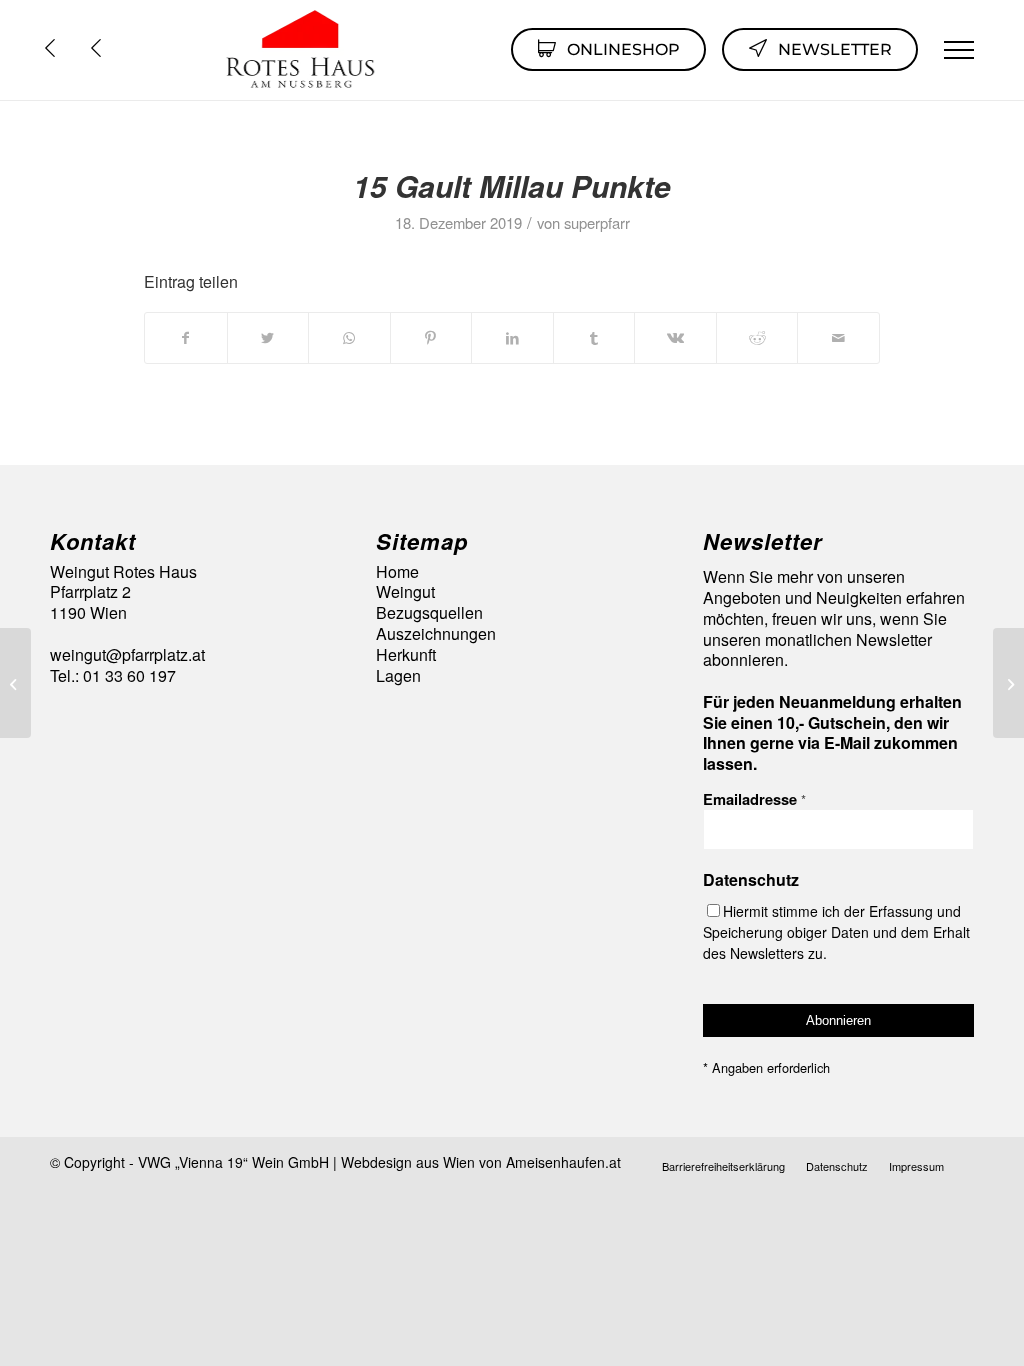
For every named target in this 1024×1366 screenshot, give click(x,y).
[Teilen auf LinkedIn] (512, 337)
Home (397, 572)
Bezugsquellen (429, 613)
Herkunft (406, 655)
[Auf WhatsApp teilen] (349, 337)
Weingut (405, 592)
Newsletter (835, 49)
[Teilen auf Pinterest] (431, 337)
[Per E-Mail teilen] (838, 337)
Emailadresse (754, 799)
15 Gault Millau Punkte (512, 185)
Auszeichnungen (436, 634)
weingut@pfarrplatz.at (127, 654)
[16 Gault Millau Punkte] (15, 683)
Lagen (398, 676)
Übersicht (101, 48)
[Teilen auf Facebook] (186, 337)
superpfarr (597, 222)
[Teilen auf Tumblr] (594, 337)
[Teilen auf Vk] (675, 337)
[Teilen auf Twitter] (268, 337)
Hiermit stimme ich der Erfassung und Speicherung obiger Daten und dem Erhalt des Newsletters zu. (836, 932)
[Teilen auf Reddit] (757, 337)
